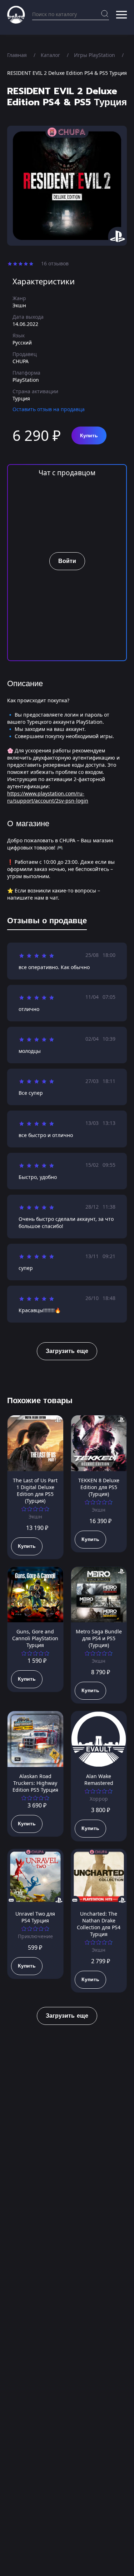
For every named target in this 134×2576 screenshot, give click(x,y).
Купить (89, 436)
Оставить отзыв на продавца (49, 409)
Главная (17, 55)
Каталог (50, 55)
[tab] (47, 922)
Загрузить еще (67, 1351)
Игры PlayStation (95, 55)
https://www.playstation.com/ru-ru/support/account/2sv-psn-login (48, 797)
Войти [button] (67, 561)
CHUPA (21, 361)
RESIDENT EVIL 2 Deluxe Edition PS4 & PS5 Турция (67, 73)
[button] (121, 15)
